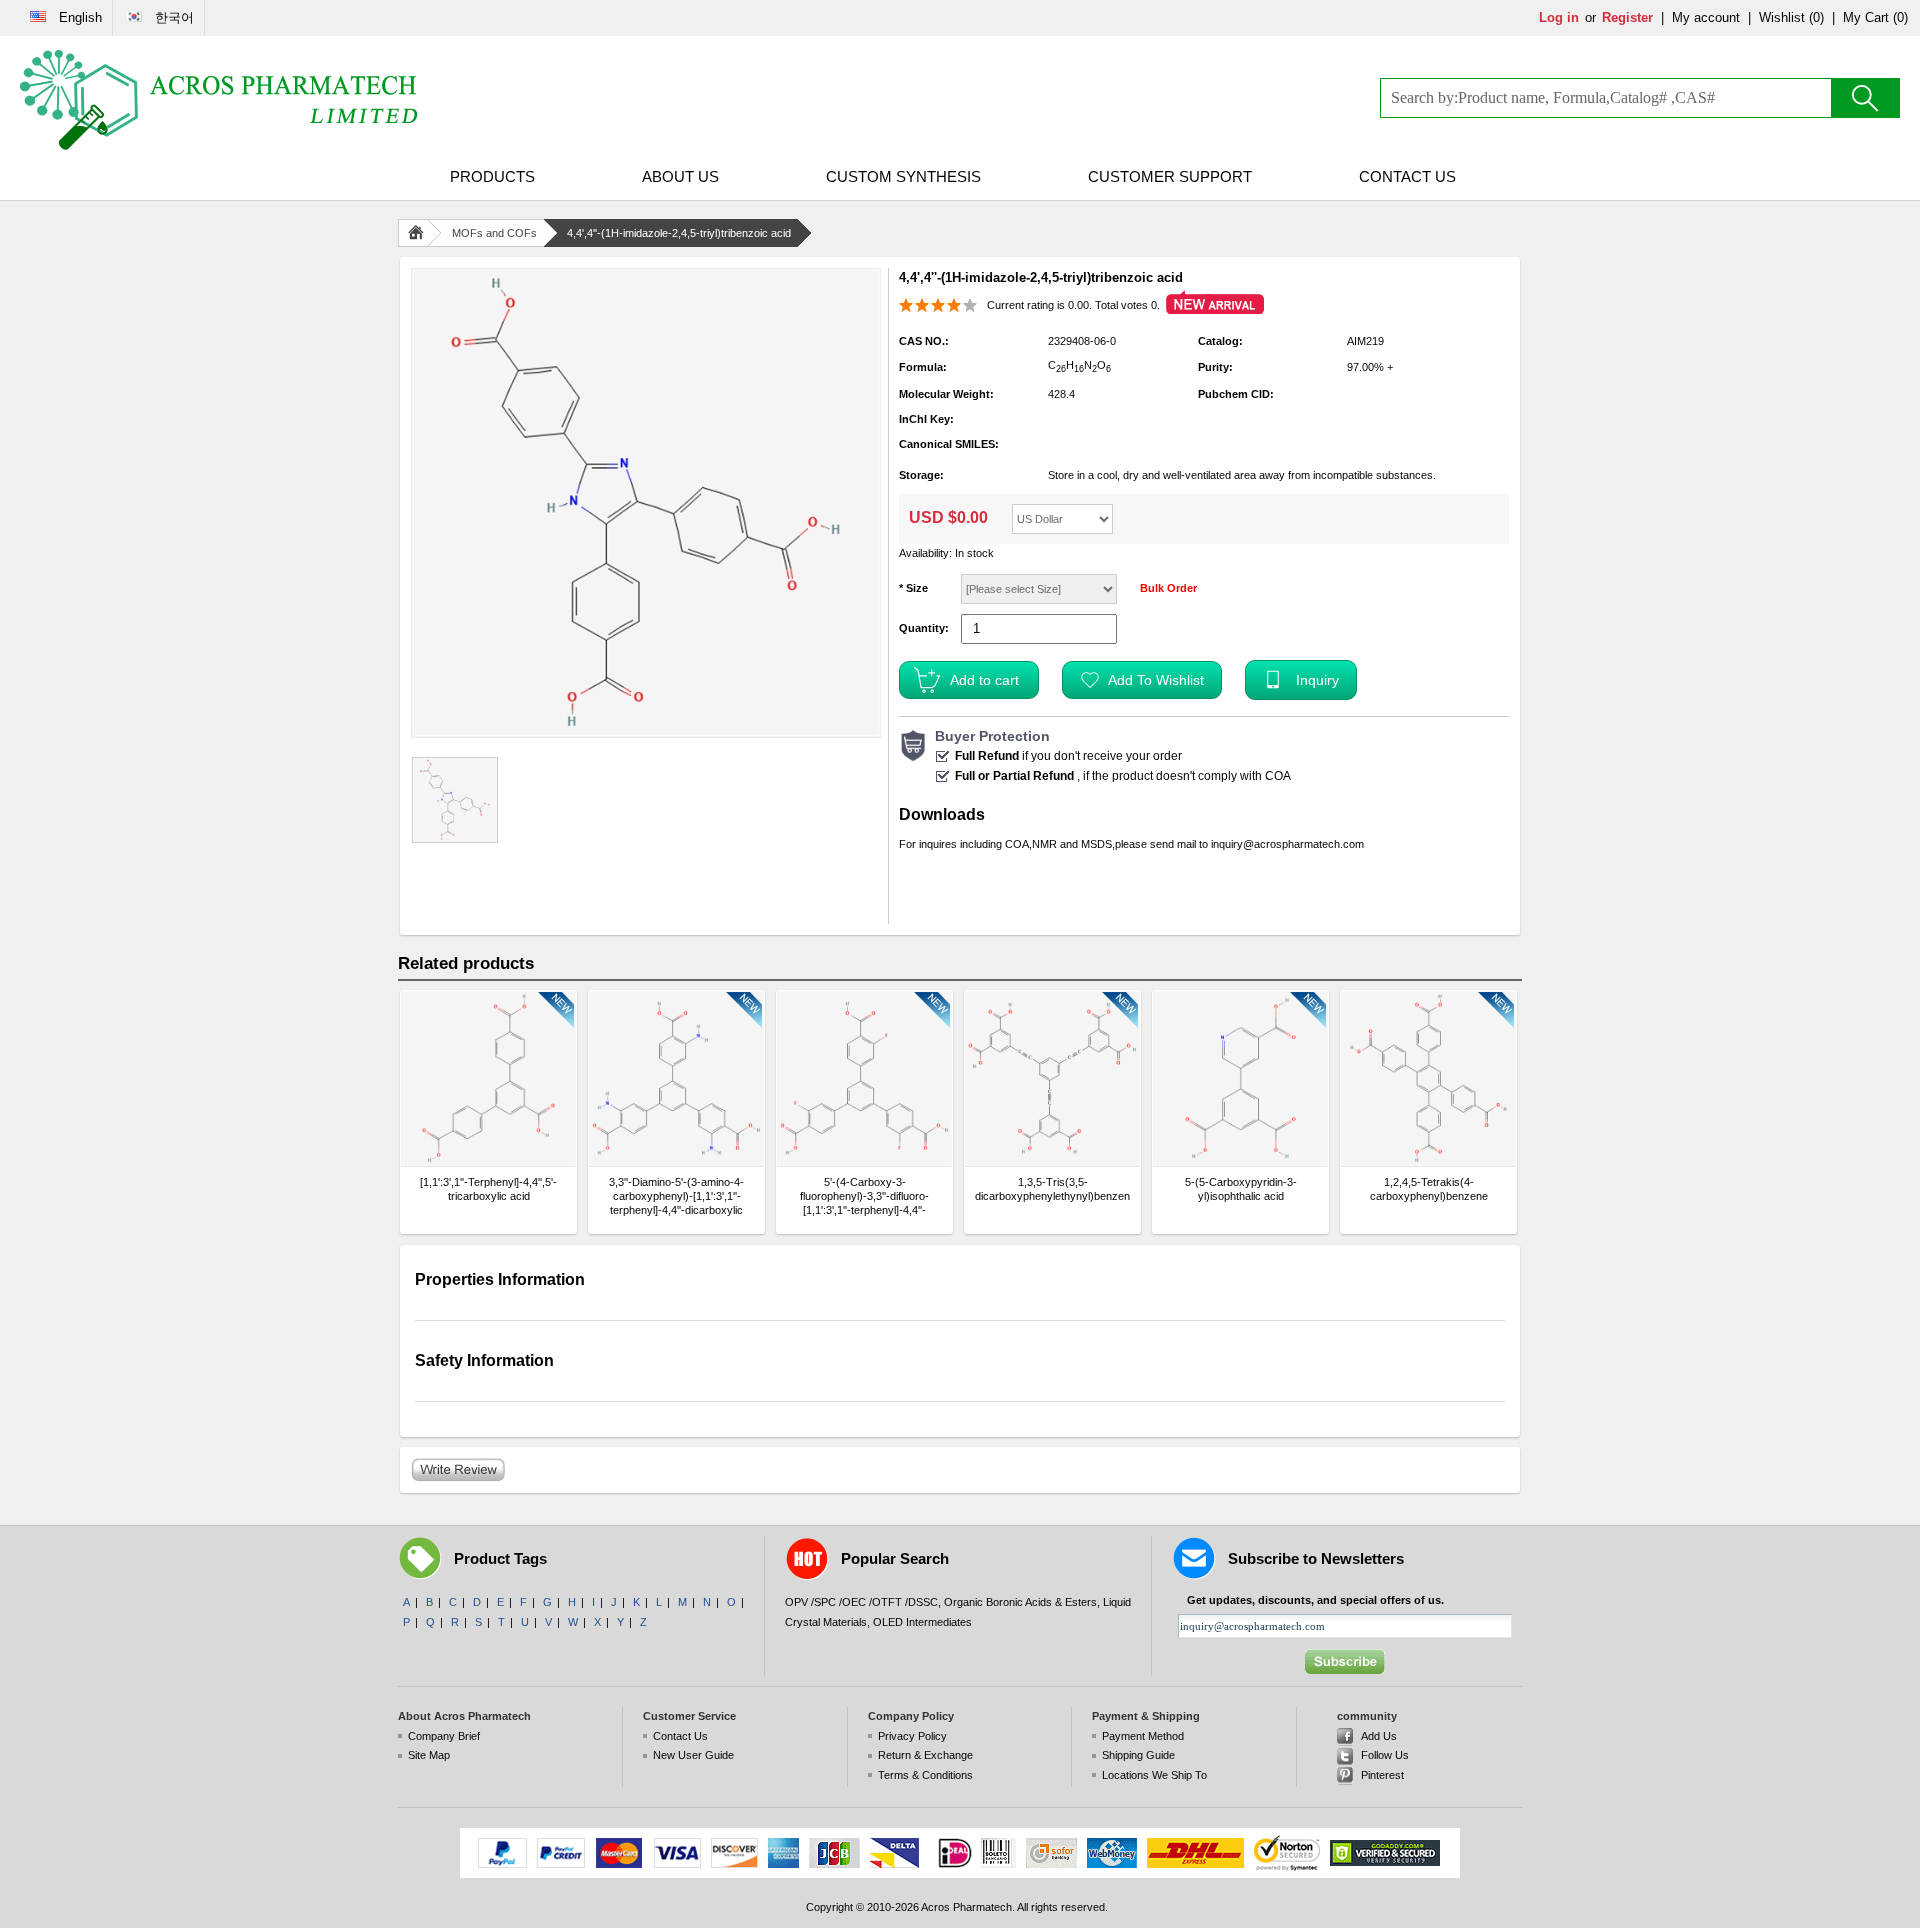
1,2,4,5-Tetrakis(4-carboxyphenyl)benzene (1429, 1189)
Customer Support (1170, 176)
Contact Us (1407, 176)
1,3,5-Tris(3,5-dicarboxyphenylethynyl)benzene (1052, 1189)
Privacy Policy (912, 1736)
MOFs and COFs (494, 233)
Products (492, 176)
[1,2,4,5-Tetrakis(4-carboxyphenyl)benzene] (1428, 1078)
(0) (1816, 17)
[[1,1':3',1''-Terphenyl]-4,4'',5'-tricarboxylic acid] (488, 1078)
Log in (1559, 17)
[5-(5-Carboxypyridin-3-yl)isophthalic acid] (1240, 1078)
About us (680, 176)
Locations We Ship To (1154, 1775)
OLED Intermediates (922, 1622)
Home (420, 233)
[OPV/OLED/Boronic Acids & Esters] (220, 100)
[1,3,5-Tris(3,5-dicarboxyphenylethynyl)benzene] (1052, 1078)
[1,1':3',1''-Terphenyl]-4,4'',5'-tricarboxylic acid (488, 1189)
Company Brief (444, 1736)
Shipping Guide (1138, 1755)
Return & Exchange (925, 1755)
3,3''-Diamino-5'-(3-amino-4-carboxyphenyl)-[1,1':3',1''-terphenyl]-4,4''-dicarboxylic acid (676, 1196)
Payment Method (1143, 1736)
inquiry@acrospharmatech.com (1287, 844)
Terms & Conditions (925, 1775)
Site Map (429, 1755)
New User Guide (693, 1755)
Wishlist (1782, 17)
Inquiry (1317, 680)
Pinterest (1382, 1775)
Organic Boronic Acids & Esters (1020, 1602)
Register (1627, 17)
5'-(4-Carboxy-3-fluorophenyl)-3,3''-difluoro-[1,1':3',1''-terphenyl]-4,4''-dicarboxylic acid (864, 1196)
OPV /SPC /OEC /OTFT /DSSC (861, 1602)
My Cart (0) (1875, 17)
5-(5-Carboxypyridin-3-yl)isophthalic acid (1241, 1189)
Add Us (1379, 1736)
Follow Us (1385, 1755)
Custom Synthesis (903, 176)
